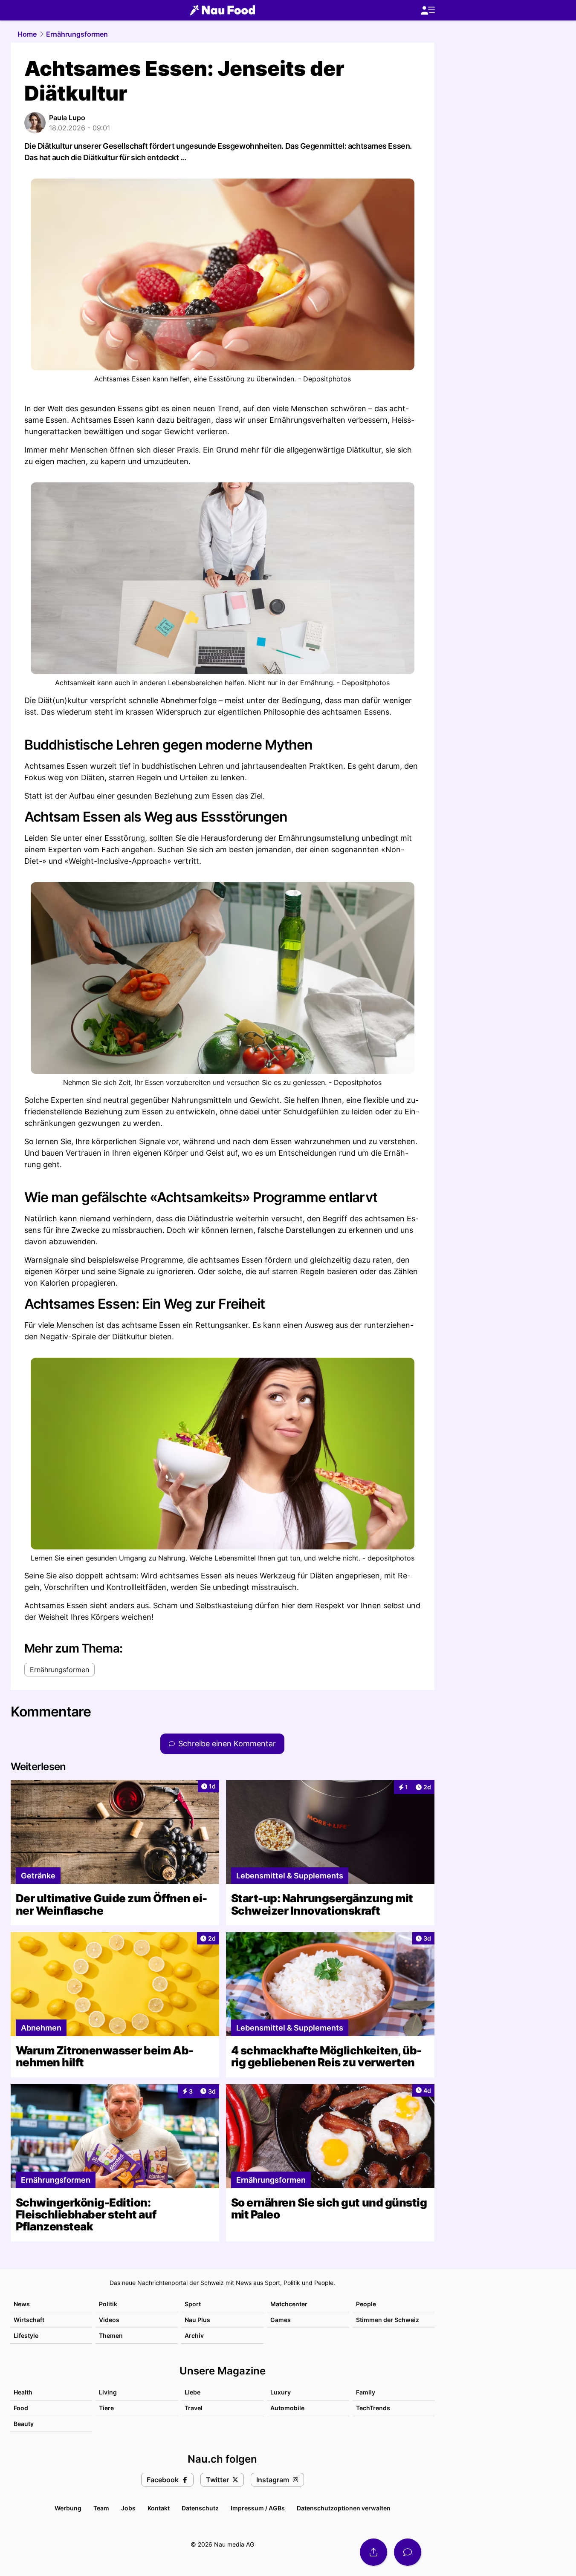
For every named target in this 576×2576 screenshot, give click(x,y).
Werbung (68, 2508)
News (22, 2304)
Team (101, 2508)
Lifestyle (26, 2335)
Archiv (194, 2335)
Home (27, 34)
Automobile (287, 2408)
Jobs (128, 2508)
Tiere (106, 2408)
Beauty (24, 2424)
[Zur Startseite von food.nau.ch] (223, 10)
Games (281, 2320)
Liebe (192, 2392)
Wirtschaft (29, 2320)
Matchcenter (289, 2304)
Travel (194, 2408)
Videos (109, 2320)
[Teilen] (373, 2552)
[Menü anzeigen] (428, 10)
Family (366, 2392)
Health (23, 2392)
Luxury (281, 2392)
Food (21, 2408)
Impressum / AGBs (258, 2508)
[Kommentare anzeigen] (408, 2552)
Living (108, 2392)
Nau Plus (197, 2320)
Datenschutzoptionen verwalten (344, 2508)
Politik (108, 2304)
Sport (193, 2304)
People (366, 2304)
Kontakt (159, 2508)
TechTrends (373, 2408)
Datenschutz (200, 2508)
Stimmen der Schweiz (388, 2320)
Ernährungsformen (77, 34)
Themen (111, 2335)
